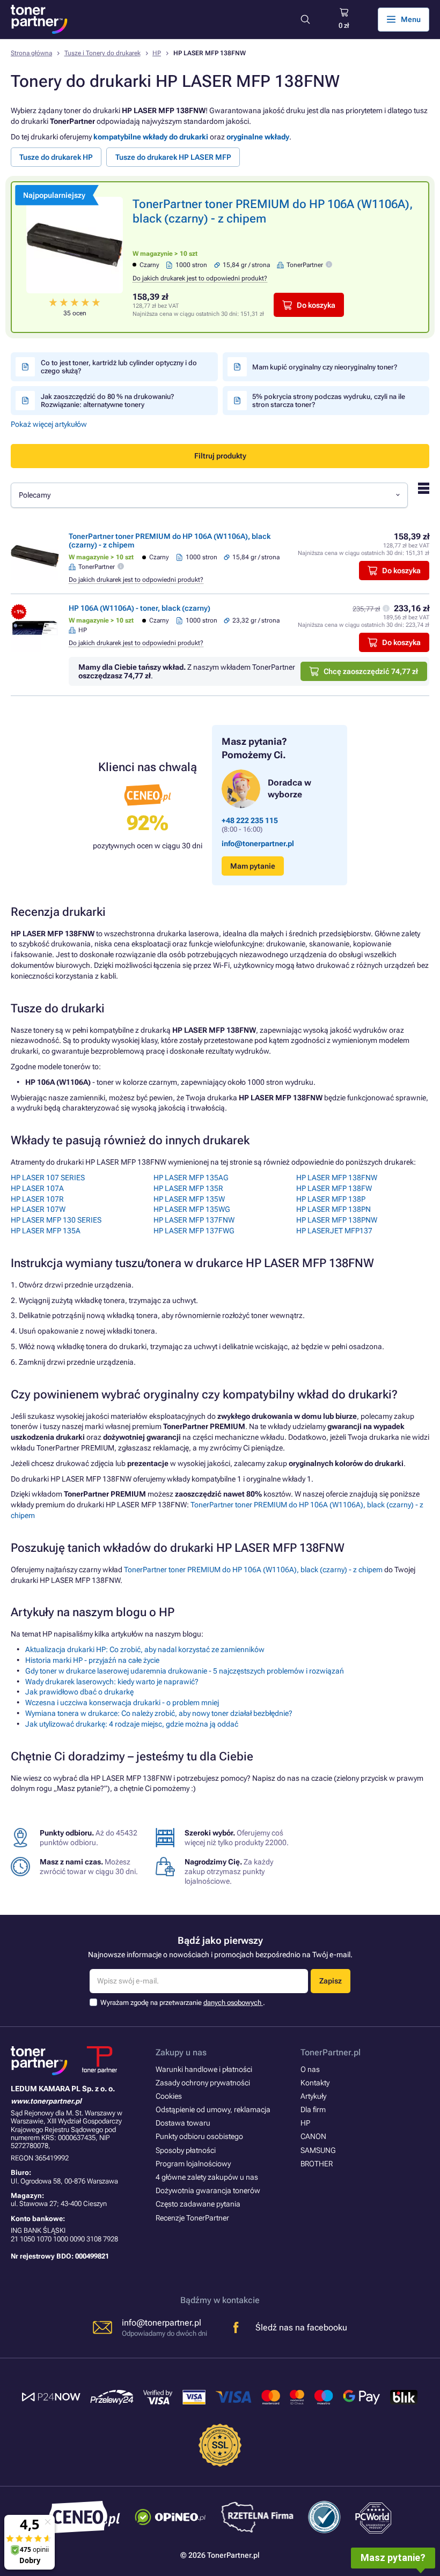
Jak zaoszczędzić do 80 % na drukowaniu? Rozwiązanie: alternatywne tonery (107, 401)
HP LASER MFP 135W (189, 1199)
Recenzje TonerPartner (192, 2218)
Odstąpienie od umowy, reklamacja (213, 2109)
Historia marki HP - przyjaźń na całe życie (92, 1660)
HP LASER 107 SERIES (48, 1178)
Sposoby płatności (186, 2150)
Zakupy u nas (181, 2052)
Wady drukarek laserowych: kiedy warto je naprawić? (112, 1682)
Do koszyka (316, 305)
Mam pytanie (253, 866)
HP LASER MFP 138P (331, 1199)
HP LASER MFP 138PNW (337, 1220)
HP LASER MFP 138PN (333, 1209)
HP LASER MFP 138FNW (337, 1178)
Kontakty (315, 2083)
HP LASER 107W (38, 1209)
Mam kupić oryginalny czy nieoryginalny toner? (325, 367)
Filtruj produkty (220, 456)
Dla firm (313, 2109)
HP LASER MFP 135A (46, 1231)
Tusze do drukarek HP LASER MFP (173, 157)
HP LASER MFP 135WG (192, 1209)
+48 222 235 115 (250, 820)
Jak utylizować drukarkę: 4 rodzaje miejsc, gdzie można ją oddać (132, 1724)
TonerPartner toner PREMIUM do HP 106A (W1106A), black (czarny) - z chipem (253, 1570)
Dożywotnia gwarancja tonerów (208, 2190)
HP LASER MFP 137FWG (194, 1231)
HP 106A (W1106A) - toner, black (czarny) (140, 608)
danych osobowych (233, 2003)
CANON (313, 2136)
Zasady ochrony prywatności (203, 2083)
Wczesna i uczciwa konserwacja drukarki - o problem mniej (122, 1702)
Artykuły (313, 2096)
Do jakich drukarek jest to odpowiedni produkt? (200, 278)
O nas (310, 2069)
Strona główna (31, 53)
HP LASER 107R (37, 1199)
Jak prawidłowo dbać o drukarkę (79, 1692)
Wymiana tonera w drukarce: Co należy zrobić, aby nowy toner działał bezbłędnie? (159, 1713)
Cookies (169, 2096)
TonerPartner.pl (331, 2052)
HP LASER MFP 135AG (191, 1178)
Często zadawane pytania (198, 2204)
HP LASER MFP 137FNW (194, 1220)
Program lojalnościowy (193, 2164)
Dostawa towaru (183, 2123)
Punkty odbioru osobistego (199, 2136)
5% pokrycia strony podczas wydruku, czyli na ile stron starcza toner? (329, 401)
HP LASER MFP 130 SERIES (56, 1220)
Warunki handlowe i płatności (204, 2069)
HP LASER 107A (37, 1188)
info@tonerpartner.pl (258, 843)
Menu (411, 19)
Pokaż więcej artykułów (49, 424)
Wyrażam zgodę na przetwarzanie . (183, 2003)
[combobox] (209, 495)
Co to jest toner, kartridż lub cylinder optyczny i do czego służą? (119, 367)
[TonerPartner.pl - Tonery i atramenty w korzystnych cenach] (39, 19)
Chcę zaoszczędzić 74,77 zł (371, 671)
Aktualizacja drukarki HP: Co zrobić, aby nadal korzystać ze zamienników (145, 1649)
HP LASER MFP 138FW (334, 1188)
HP (157, 53)
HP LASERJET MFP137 (334, 1231)
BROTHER (317, 2164)
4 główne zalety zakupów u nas (207, 2177)
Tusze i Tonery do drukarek (102, 53)
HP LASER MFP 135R (188, 1188)
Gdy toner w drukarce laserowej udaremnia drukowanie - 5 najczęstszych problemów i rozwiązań (185, 1671)
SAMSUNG (318, 2150)
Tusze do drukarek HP (56, 157)
